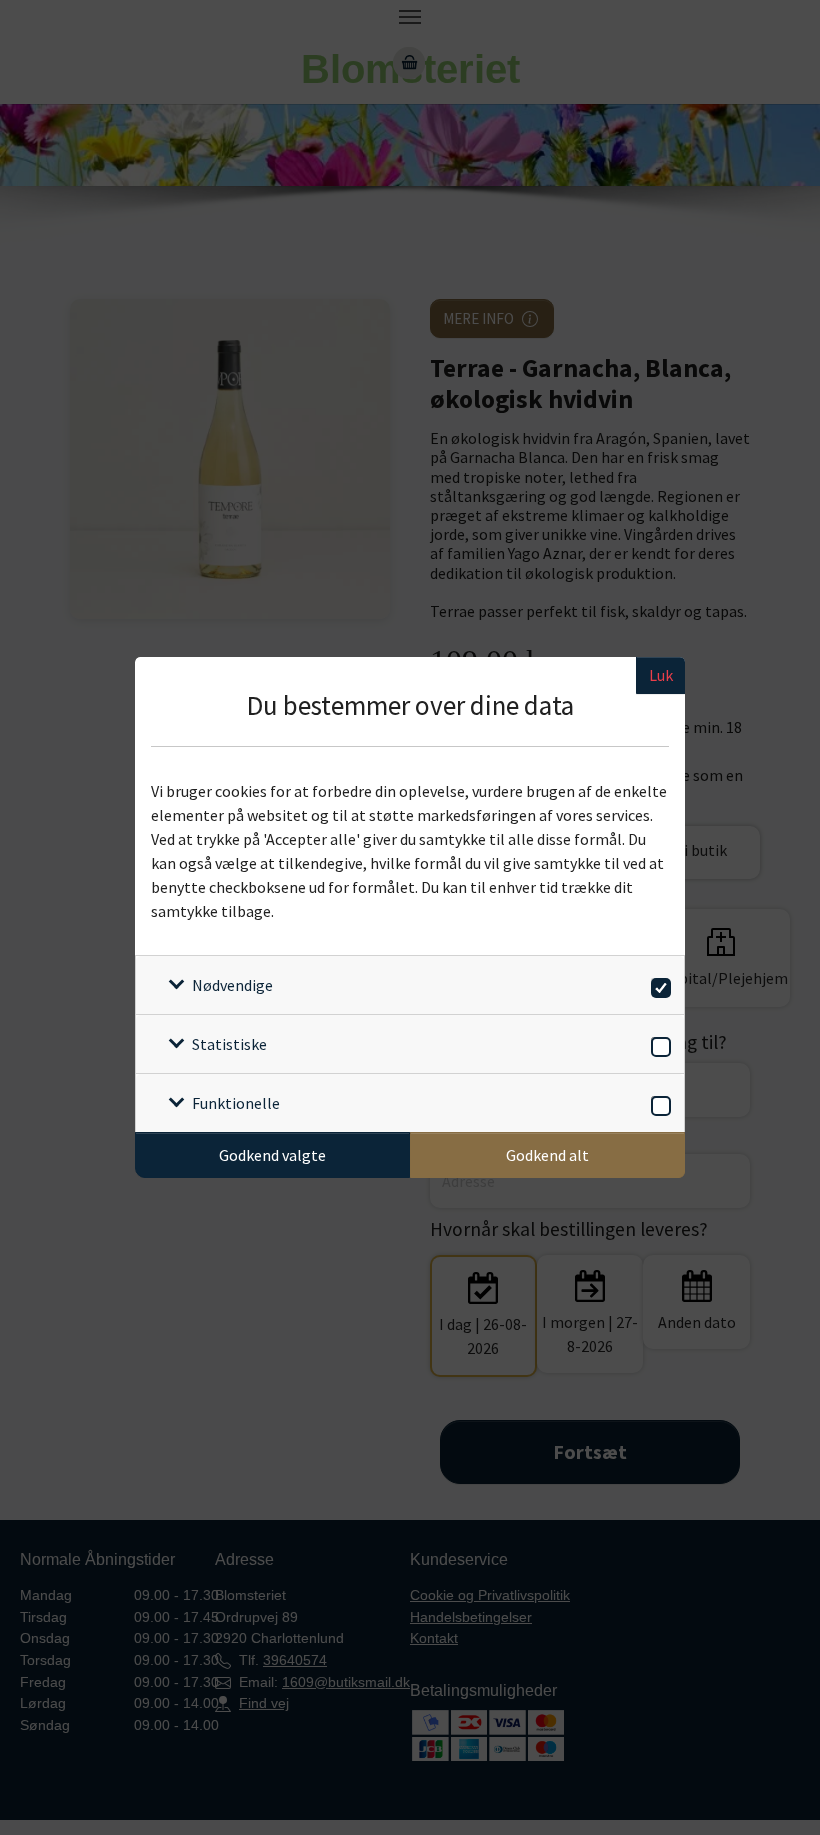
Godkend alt (547, 1155)
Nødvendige (232, 985)
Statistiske (229, 1044)
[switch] (657, 984)
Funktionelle (236, 1103)
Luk (661, 675)
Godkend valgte (272, 1155)
